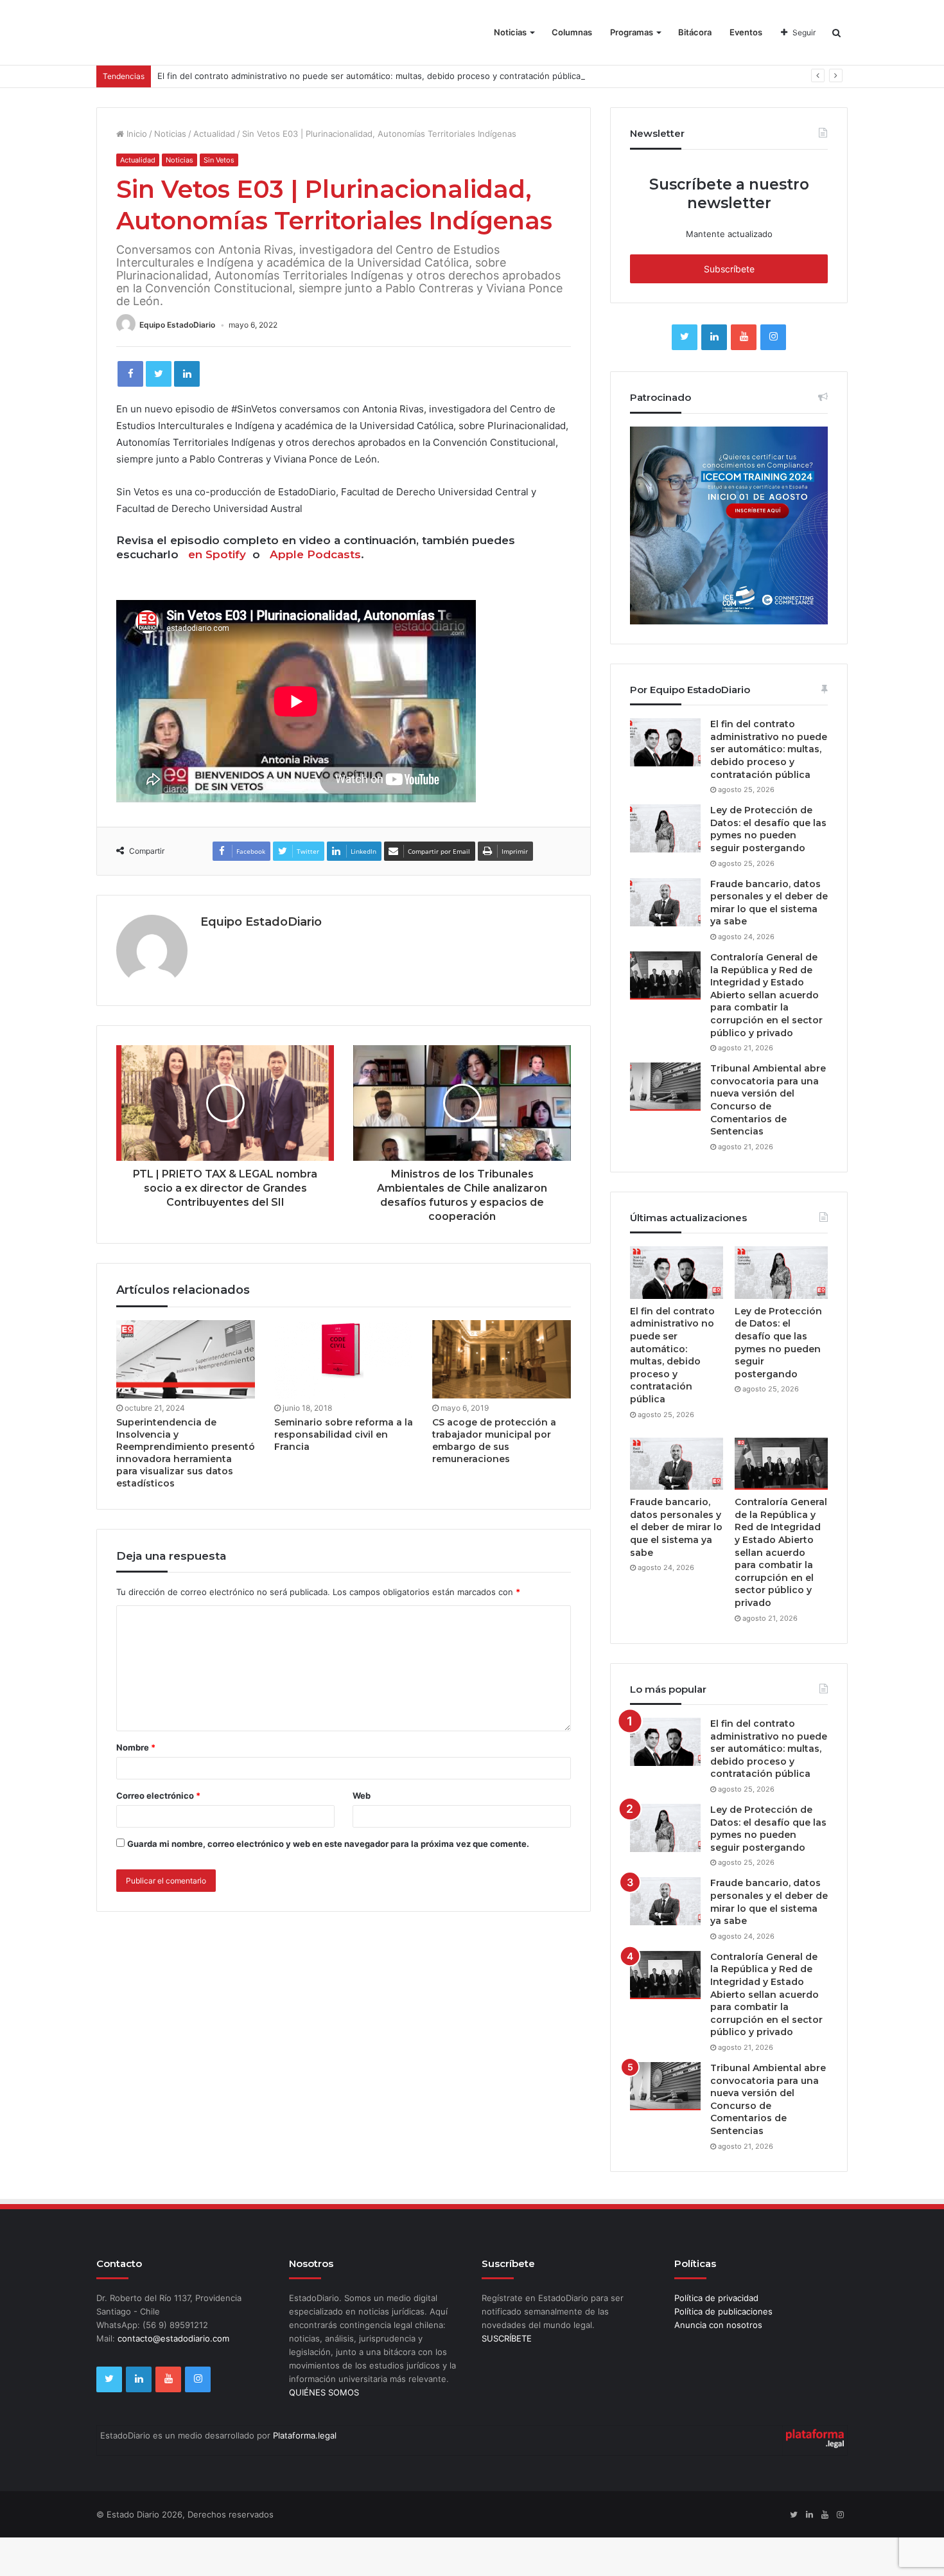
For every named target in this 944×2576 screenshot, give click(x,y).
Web (362, 1795)
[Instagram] (773, 337)
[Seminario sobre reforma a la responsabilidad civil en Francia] (344, 1359)
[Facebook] (130, 374)
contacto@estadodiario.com (173, 2338)
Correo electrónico (158, 1795)
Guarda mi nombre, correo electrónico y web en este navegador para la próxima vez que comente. (328, 1844)
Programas (632, 32)
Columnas (572, 32)
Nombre (136, 1747)
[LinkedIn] (187, 374)
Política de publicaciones (723, 2311)
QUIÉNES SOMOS (324, 2392)
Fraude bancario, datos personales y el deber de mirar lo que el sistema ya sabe (769, 903)
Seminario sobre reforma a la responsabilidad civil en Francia (344, 1434)
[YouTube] (744, 337)
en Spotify (217, 554)
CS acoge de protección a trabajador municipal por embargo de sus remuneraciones (494, 1441)
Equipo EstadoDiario (177, 325)
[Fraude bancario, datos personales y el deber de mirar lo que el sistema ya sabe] (665, 902)
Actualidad (214, 134)
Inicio (135, 134)
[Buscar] (836, 32)
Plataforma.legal (305, 2435)
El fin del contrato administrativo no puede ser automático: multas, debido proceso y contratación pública (369, 76)
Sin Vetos (219, 160)
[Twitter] (159, 374)
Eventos (746, 32)
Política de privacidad (716, 2298)
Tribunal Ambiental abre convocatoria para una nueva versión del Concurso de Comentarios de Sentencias (768, 1100)
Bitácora (695, 32)
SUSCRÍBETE (507, 2338)
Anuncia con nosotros (718, 2325)
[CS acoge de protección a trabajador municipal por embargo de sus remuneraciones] (502, 1359)
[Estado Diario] (169, 39)
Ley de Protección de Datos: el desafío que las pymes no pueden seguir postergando (768, 829)
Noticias (510, 32)
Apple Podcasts (315, 554)
